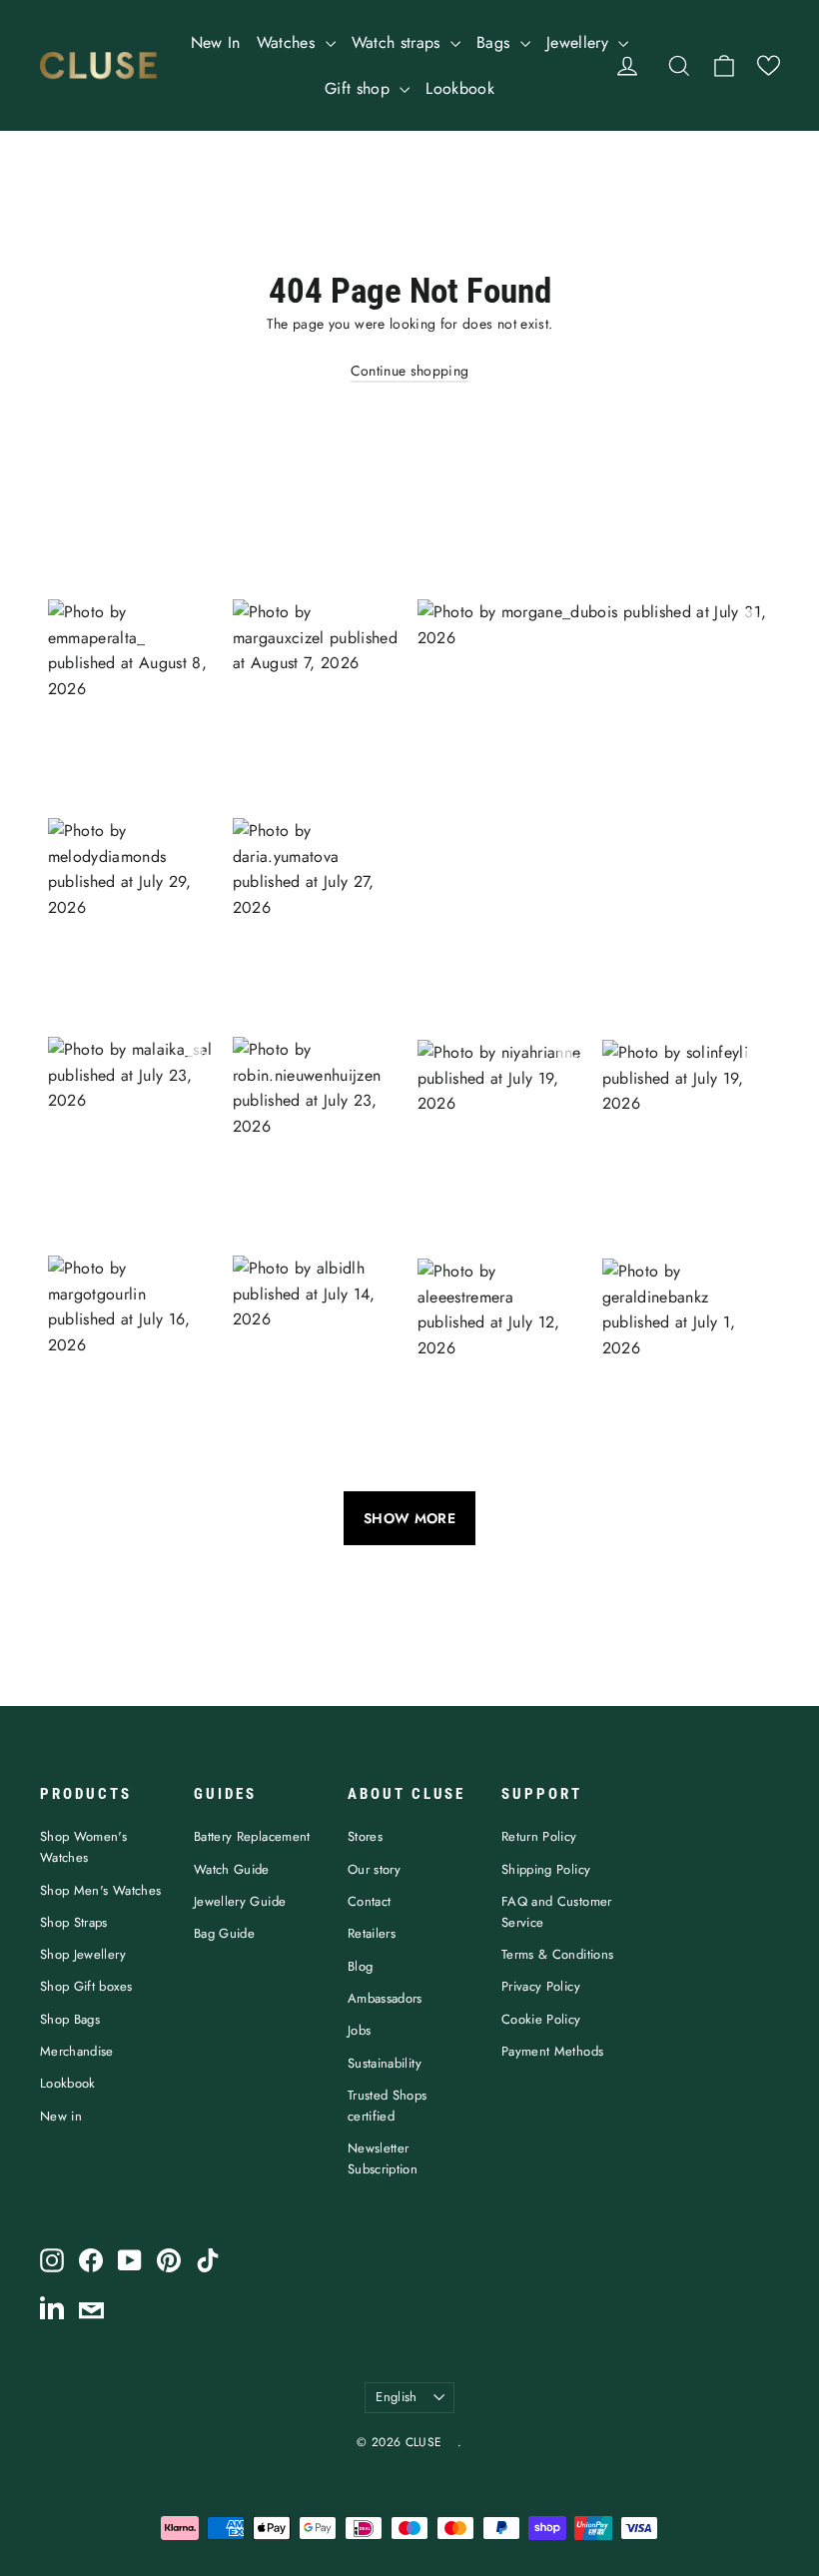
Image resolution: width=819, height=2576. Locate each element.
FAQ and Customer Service (557, 1912)
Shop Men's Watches (100, 1890)
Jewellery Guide (240, 1901)
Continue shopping (410, 371)
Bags (496, 42)
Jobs (359, 2030)
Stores (365, 1836)
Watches (289, 42)
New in (61, 2116)
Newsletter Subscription (383, 2158)
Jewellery (580, 42)
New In (216, 42)
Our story (374, 1869)
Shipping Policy (546, 1869)
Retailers (372, 1933)
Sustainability (385, 2063)
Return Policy (539, 1836)
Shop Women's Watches (83, 1847)
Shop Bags (70, 2019)
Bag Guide (224, 1933)
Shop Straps (74, 1922)
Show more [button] (409, 1518)
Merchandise (77, 2051)
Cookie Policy (541, 2019)
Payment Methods (552, 2051)
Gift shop (360, 88)
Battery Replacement (252, 1836)
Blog (360, 1966)
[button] (769, 65)
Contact (369, 1901)
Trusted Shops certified (388, 2106)
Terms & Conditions (557, 1954)
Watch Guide (232, 1869)
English (396, 2397)
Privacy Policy (541, 1986)
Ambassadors (385, 1998)
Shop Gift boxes (86, 1986)
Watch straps (399, 42)
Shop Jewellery (83, 1954)
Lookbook (460, 88)
